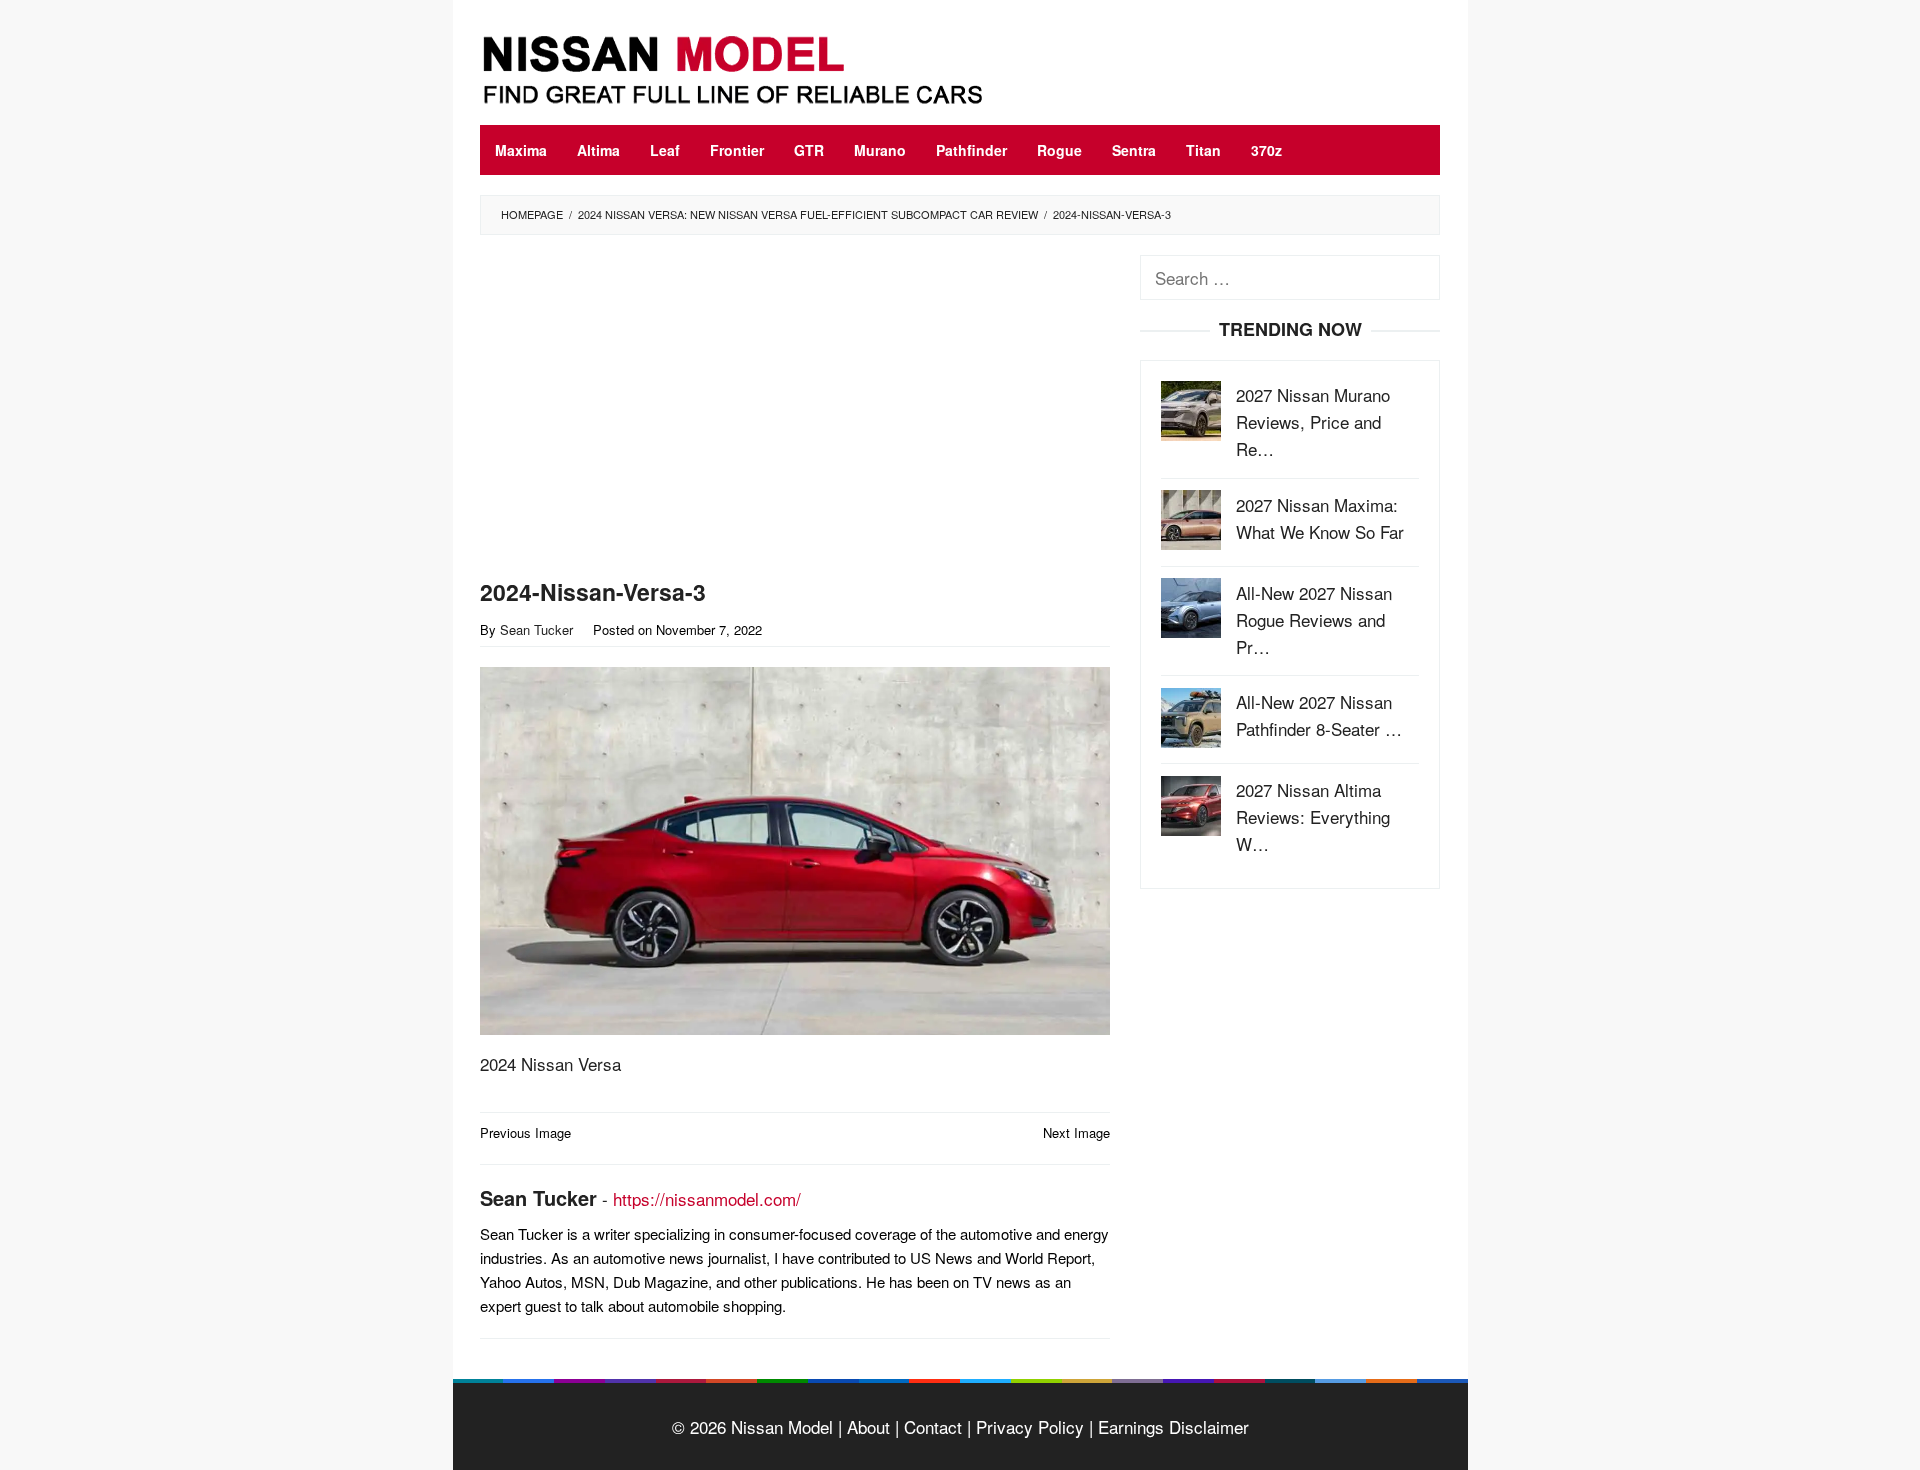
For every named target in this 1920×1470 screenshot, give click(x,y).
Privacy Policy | (1032, 1426)
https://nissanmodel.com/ (707, 1198)
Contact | (935, 1426)
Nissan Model (782, 1426)
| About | (866, 1426)
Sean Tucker (538, 1197)
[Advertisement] (795, 411)
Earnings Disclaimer (1171, 1426)
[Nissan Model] (755, 66)
